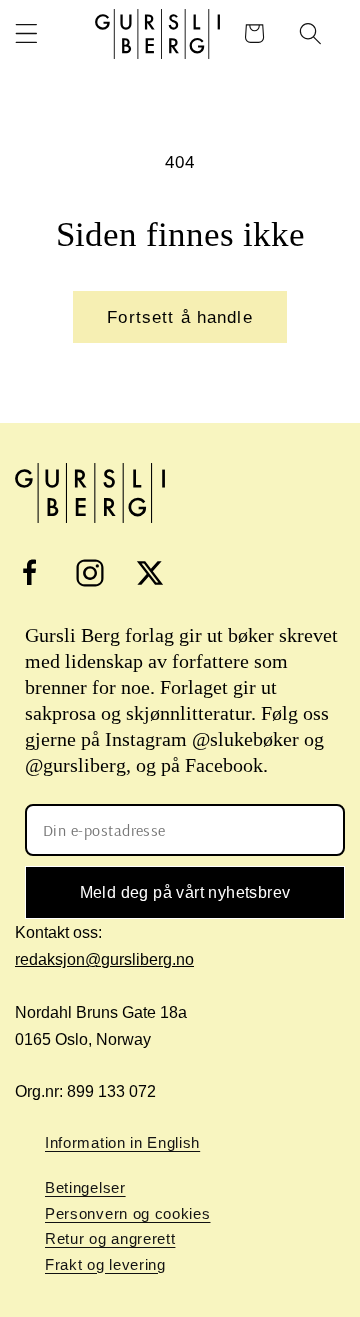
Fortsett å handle (180, 317)
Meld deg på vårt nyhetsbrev (185, 892)
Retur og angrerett (110, 1238)
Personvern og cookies (128, 1213)
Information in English (122, 1142)
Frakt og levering (105, 1264)
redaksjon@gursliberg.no (104, 959)
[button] (26, 33)
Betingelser (85, 1187)
